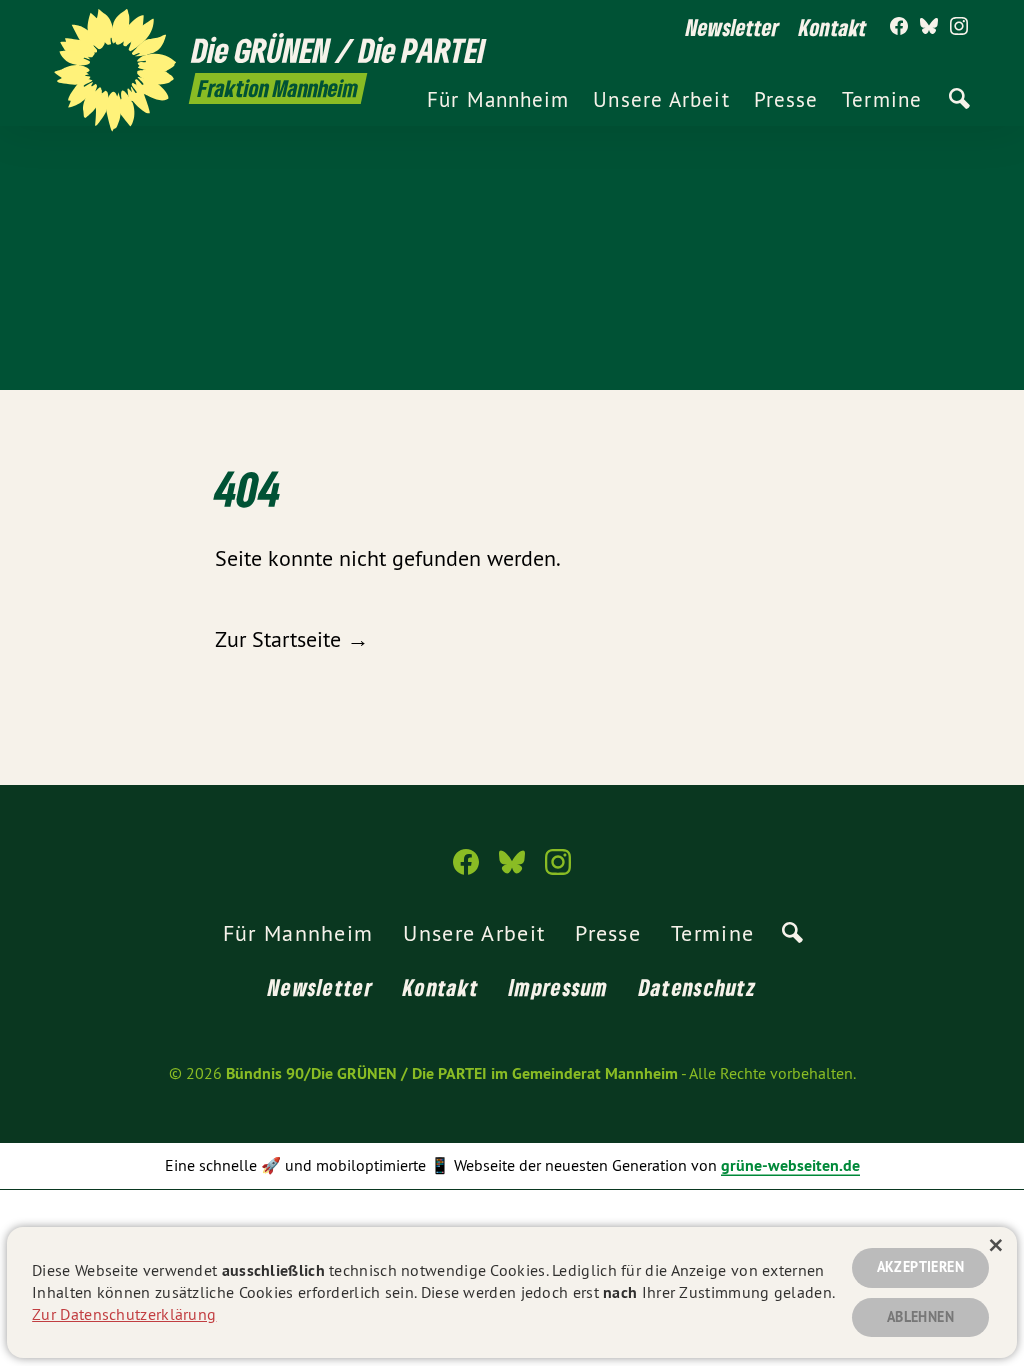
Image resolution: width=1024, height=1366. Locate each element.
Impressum (559, 987)
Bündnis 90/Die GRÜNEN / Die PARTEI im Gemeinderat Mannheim (452, 1073)
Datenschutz (697, 987)
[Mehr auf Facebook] (899, 27)
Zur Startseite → (292, 639)
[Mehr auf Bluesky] (929, 27)
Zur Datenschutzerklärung (124, 1314)
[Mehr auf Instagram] (959, 27)
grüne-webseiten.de (790, 1165)
